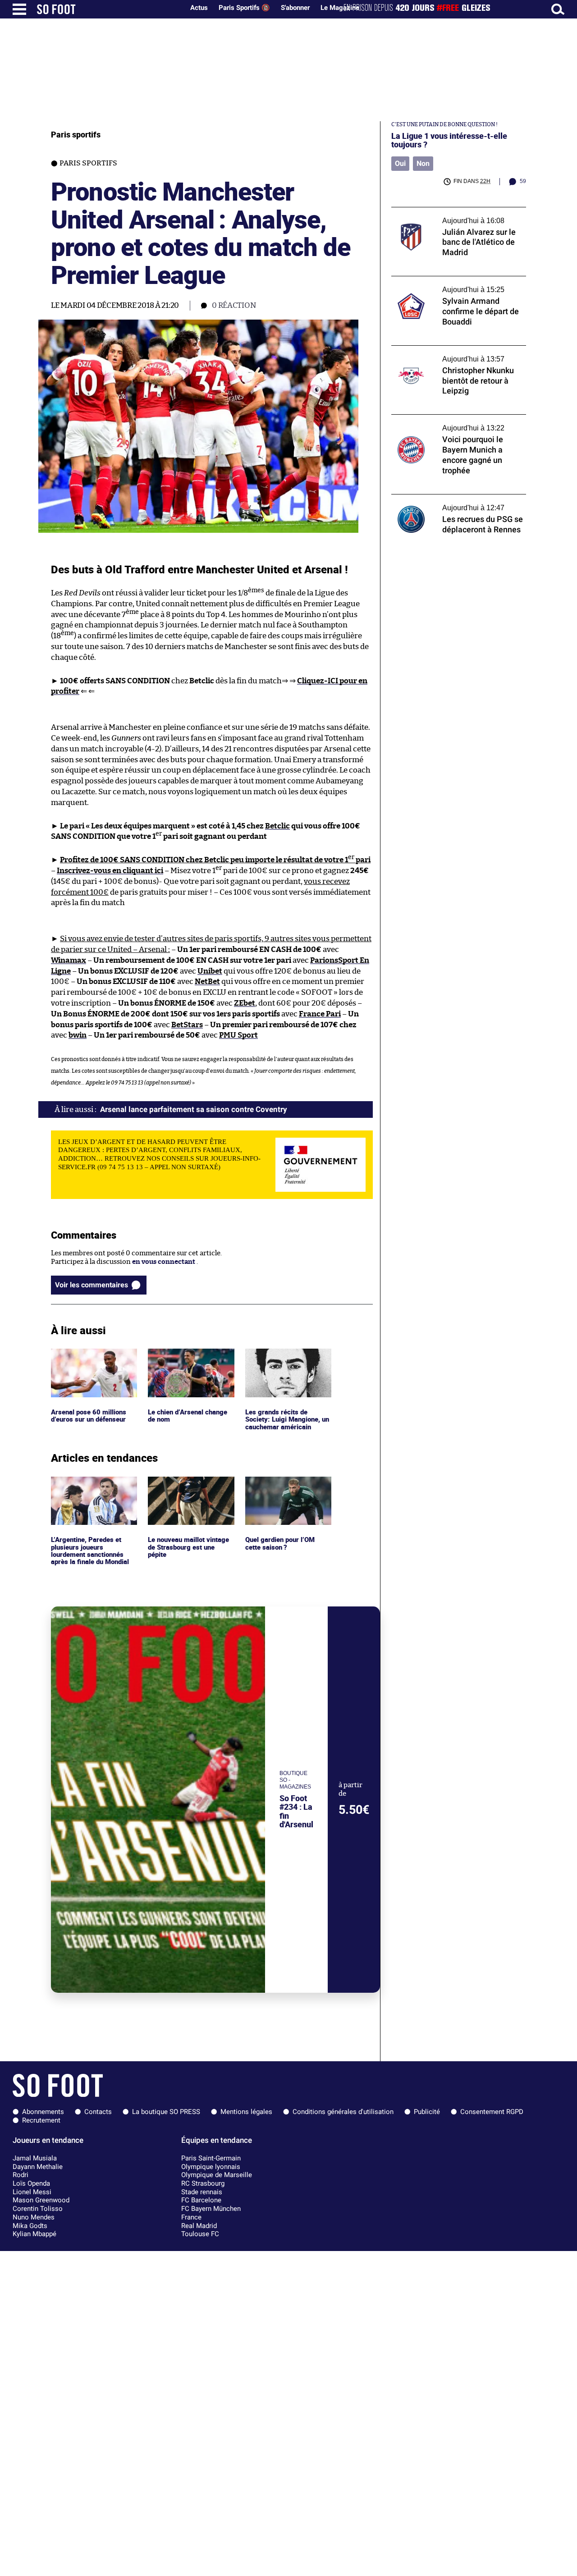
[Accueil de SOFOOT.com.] (108, 9)
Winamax (69, 960)
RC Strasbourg (203, 2183)
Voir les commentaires (92, 1285)
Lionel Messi (32, 2192)
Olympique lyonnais (211, 2167)
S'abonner (295, 8)
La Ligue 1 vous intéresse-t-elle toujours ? (449, 140)
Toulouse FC (200, 2234)
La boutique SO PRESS (166, 2112)
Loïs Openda (31, 2183)
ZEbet (245, 1003)
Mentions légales (246, 2112)
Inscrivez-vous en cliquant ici (110, 871)
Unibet (210, 971)
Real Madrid (199, 2226)
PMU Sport (238, 1035)
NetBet (207, 981)
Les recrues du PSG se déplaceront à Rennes (448, 503)
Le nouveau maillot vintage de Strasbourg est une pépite (190, 1489)
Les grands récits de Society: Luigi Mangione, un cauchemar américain (285, 1361)
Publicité (427, 2112)
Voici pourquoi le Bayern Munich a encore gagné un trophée (458, 423)
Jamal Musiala (35, 2158)
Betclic (277, 826)
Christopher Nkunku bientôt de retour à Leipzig (455, 354)
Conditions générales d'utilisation (343, 2112)
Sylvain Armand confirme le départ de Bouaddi (452, 284)
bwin (78, 1035)
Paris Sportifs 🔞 (244, 8)
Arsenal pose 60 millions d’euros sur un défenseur (90, 1357)
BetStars (187, 1025)
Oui (400, 163)
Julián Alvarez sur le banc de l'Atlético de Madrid (455, 215)
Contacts (98, 2112)
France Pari (320, 1014)
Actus (199, 8)
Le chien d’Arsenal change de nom (189, 1357)
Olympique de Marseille (217, 2175)
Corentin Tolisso (38, 2209)
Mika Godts (30, 2226)
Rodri (21, 2175)
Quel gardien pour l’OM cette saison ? (282, 1485)
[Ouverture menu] (19, 9)
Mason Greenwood (41, 2200)
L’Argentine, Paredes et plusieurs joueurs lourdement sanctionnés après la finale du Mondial (91, 1493)
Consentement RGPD (492, 2112)
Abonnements (43, 2112)
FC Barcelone (201, 2200)
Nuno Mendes (34, 2217)
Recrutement (41, 2120)
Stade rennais (202, 2192)
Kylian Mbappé (34, 2234)
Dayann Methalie (38, 2167)
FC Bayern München (211, 2209)
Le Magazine (340, 8)
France (191, 2217)
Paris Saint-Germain (211, 2158)
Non (423, 163)
